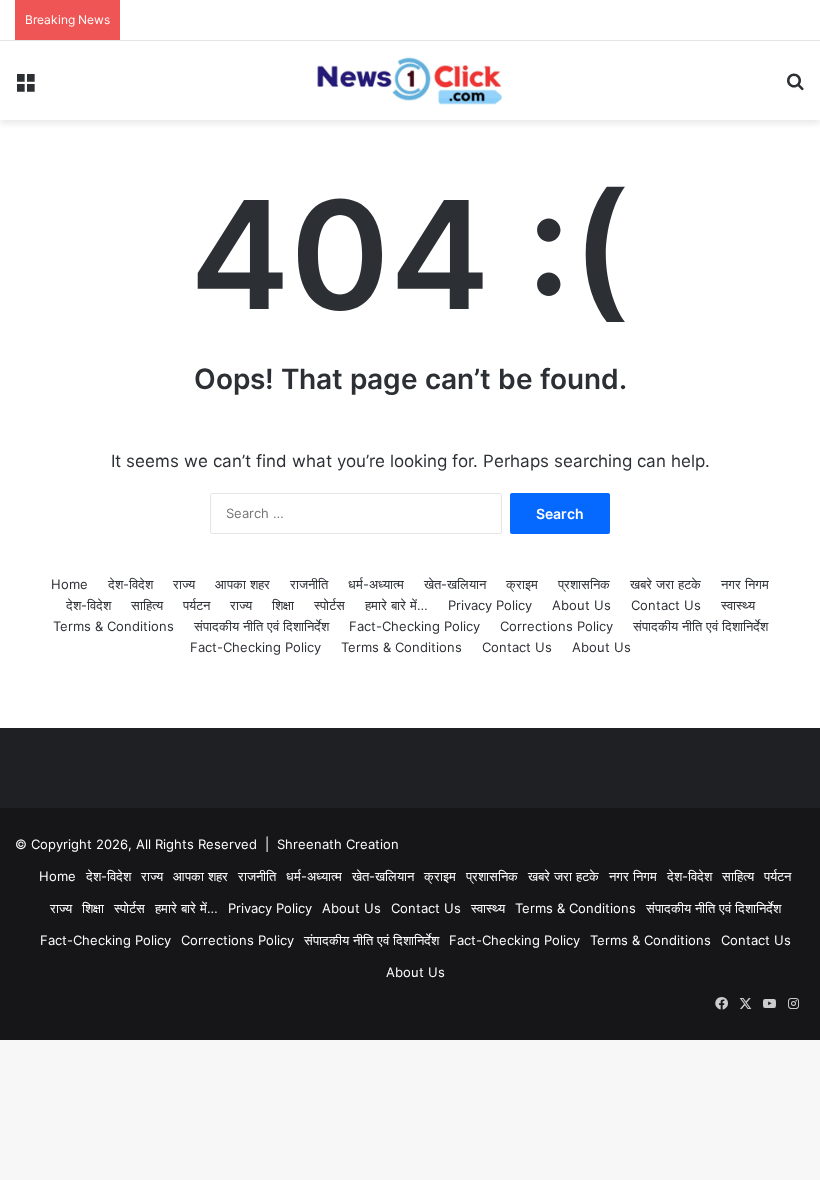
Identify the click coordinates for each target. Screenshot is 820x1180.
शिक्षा (283, 605)
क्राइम (522, 584)
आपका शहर (242, 584)
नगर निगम (745, 584)
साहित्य (147, 605)
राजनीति (309, 584)
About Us (581, 605)
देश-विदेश (130, 584)
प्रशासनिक (584, 584)
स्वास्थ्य (738, 605)
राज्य (184, 584)
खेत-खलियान (455, 584)
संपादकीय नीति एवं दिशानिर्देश (261, 626)
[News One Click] (410, 80)
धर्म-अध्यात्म (376, 584)
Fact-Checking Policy (414, 626)
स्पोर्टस (329, 605)
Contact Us (666, 605)
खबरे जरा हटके (665, 584)
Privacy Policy (490, 605)
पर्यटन (196, 605)
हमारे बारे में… (396, 605)
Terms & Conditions (113, 626)
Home (69, 584)
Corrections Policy (556, 626)
